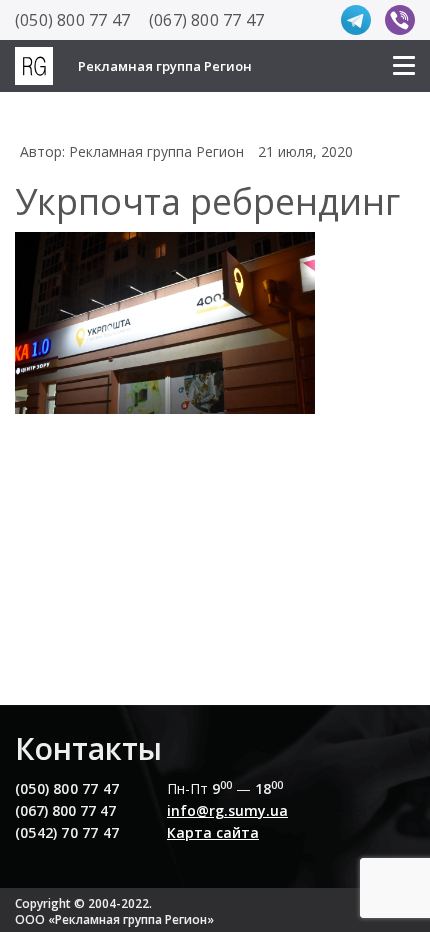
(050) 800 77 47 (72, 20)
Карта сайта (213, 832)
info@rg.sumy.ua (227, 810)
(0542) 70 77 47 (67, 832)
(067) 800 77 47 (206, 20)
